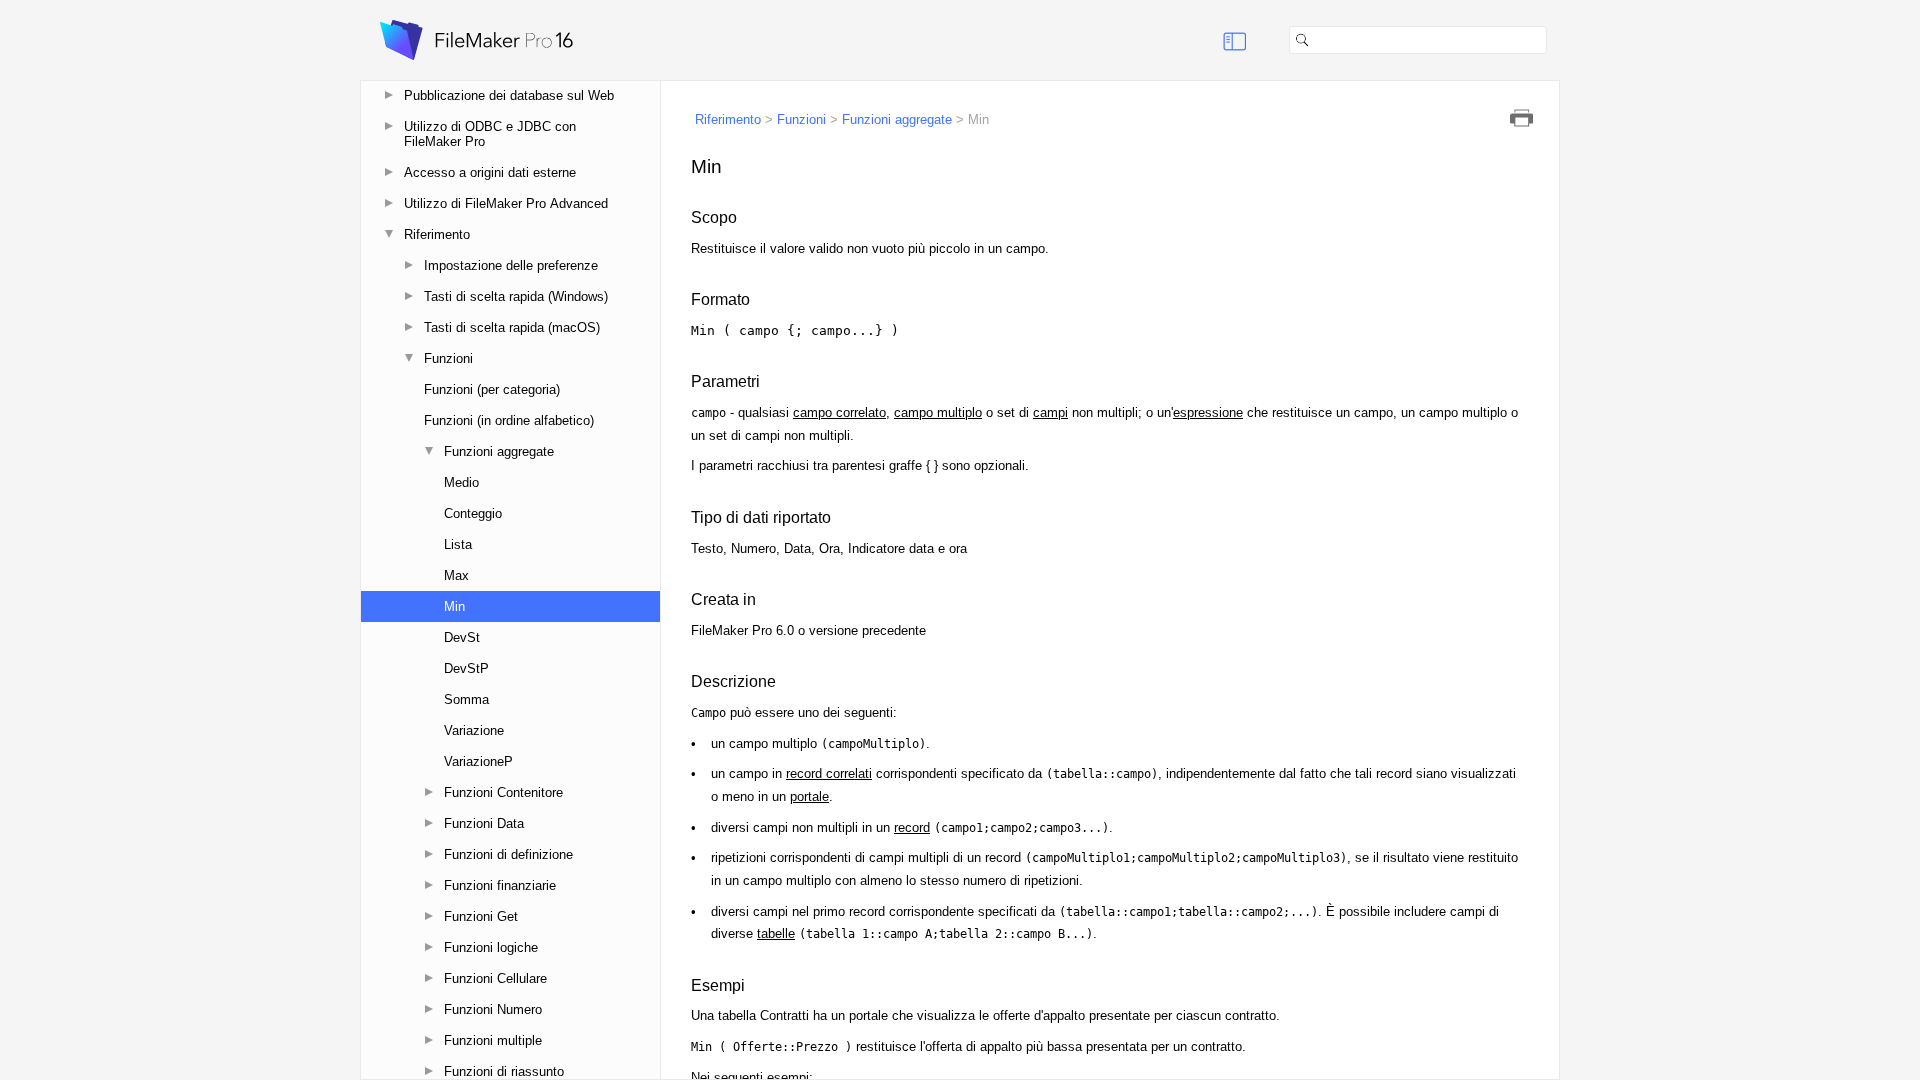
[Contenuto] (1210, 40)
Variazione (474, 730)
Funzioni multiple (493, 1040)
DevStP (466, 668)
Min (454, 606)
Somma (466, 699)
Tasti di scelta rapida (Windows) (516, 296)
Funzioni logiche (491, 947)
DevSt (462, 637)
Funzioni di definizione (508, 854)
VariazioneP (478, 761)
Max (456, 575)
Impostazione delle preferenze (511, 265)
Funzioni (448, 358)
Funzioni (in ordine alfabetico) (509, 420)
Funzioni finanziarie (500, 885)
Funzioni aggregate (499, 451)
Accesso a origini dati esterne (490, 172)
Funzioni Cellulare (495, 978)
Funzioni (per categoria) (492, 389)
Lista (458, 544)
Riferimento (437, 234)
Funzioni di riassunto (504, 1071)
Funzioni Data (484, 823)
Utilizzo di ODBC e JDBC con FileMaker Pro (490, 134)
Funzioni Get (481, 916)
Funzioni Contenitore (503, 792)
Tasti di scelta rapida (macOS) (512, 327)
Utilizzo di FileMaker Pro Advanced (506, 203)
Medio (461, 482)
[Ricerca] (1555, 40)
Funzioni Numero (493, 1009)
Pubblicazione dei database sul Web (509, 95)
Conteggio (473, 513)
